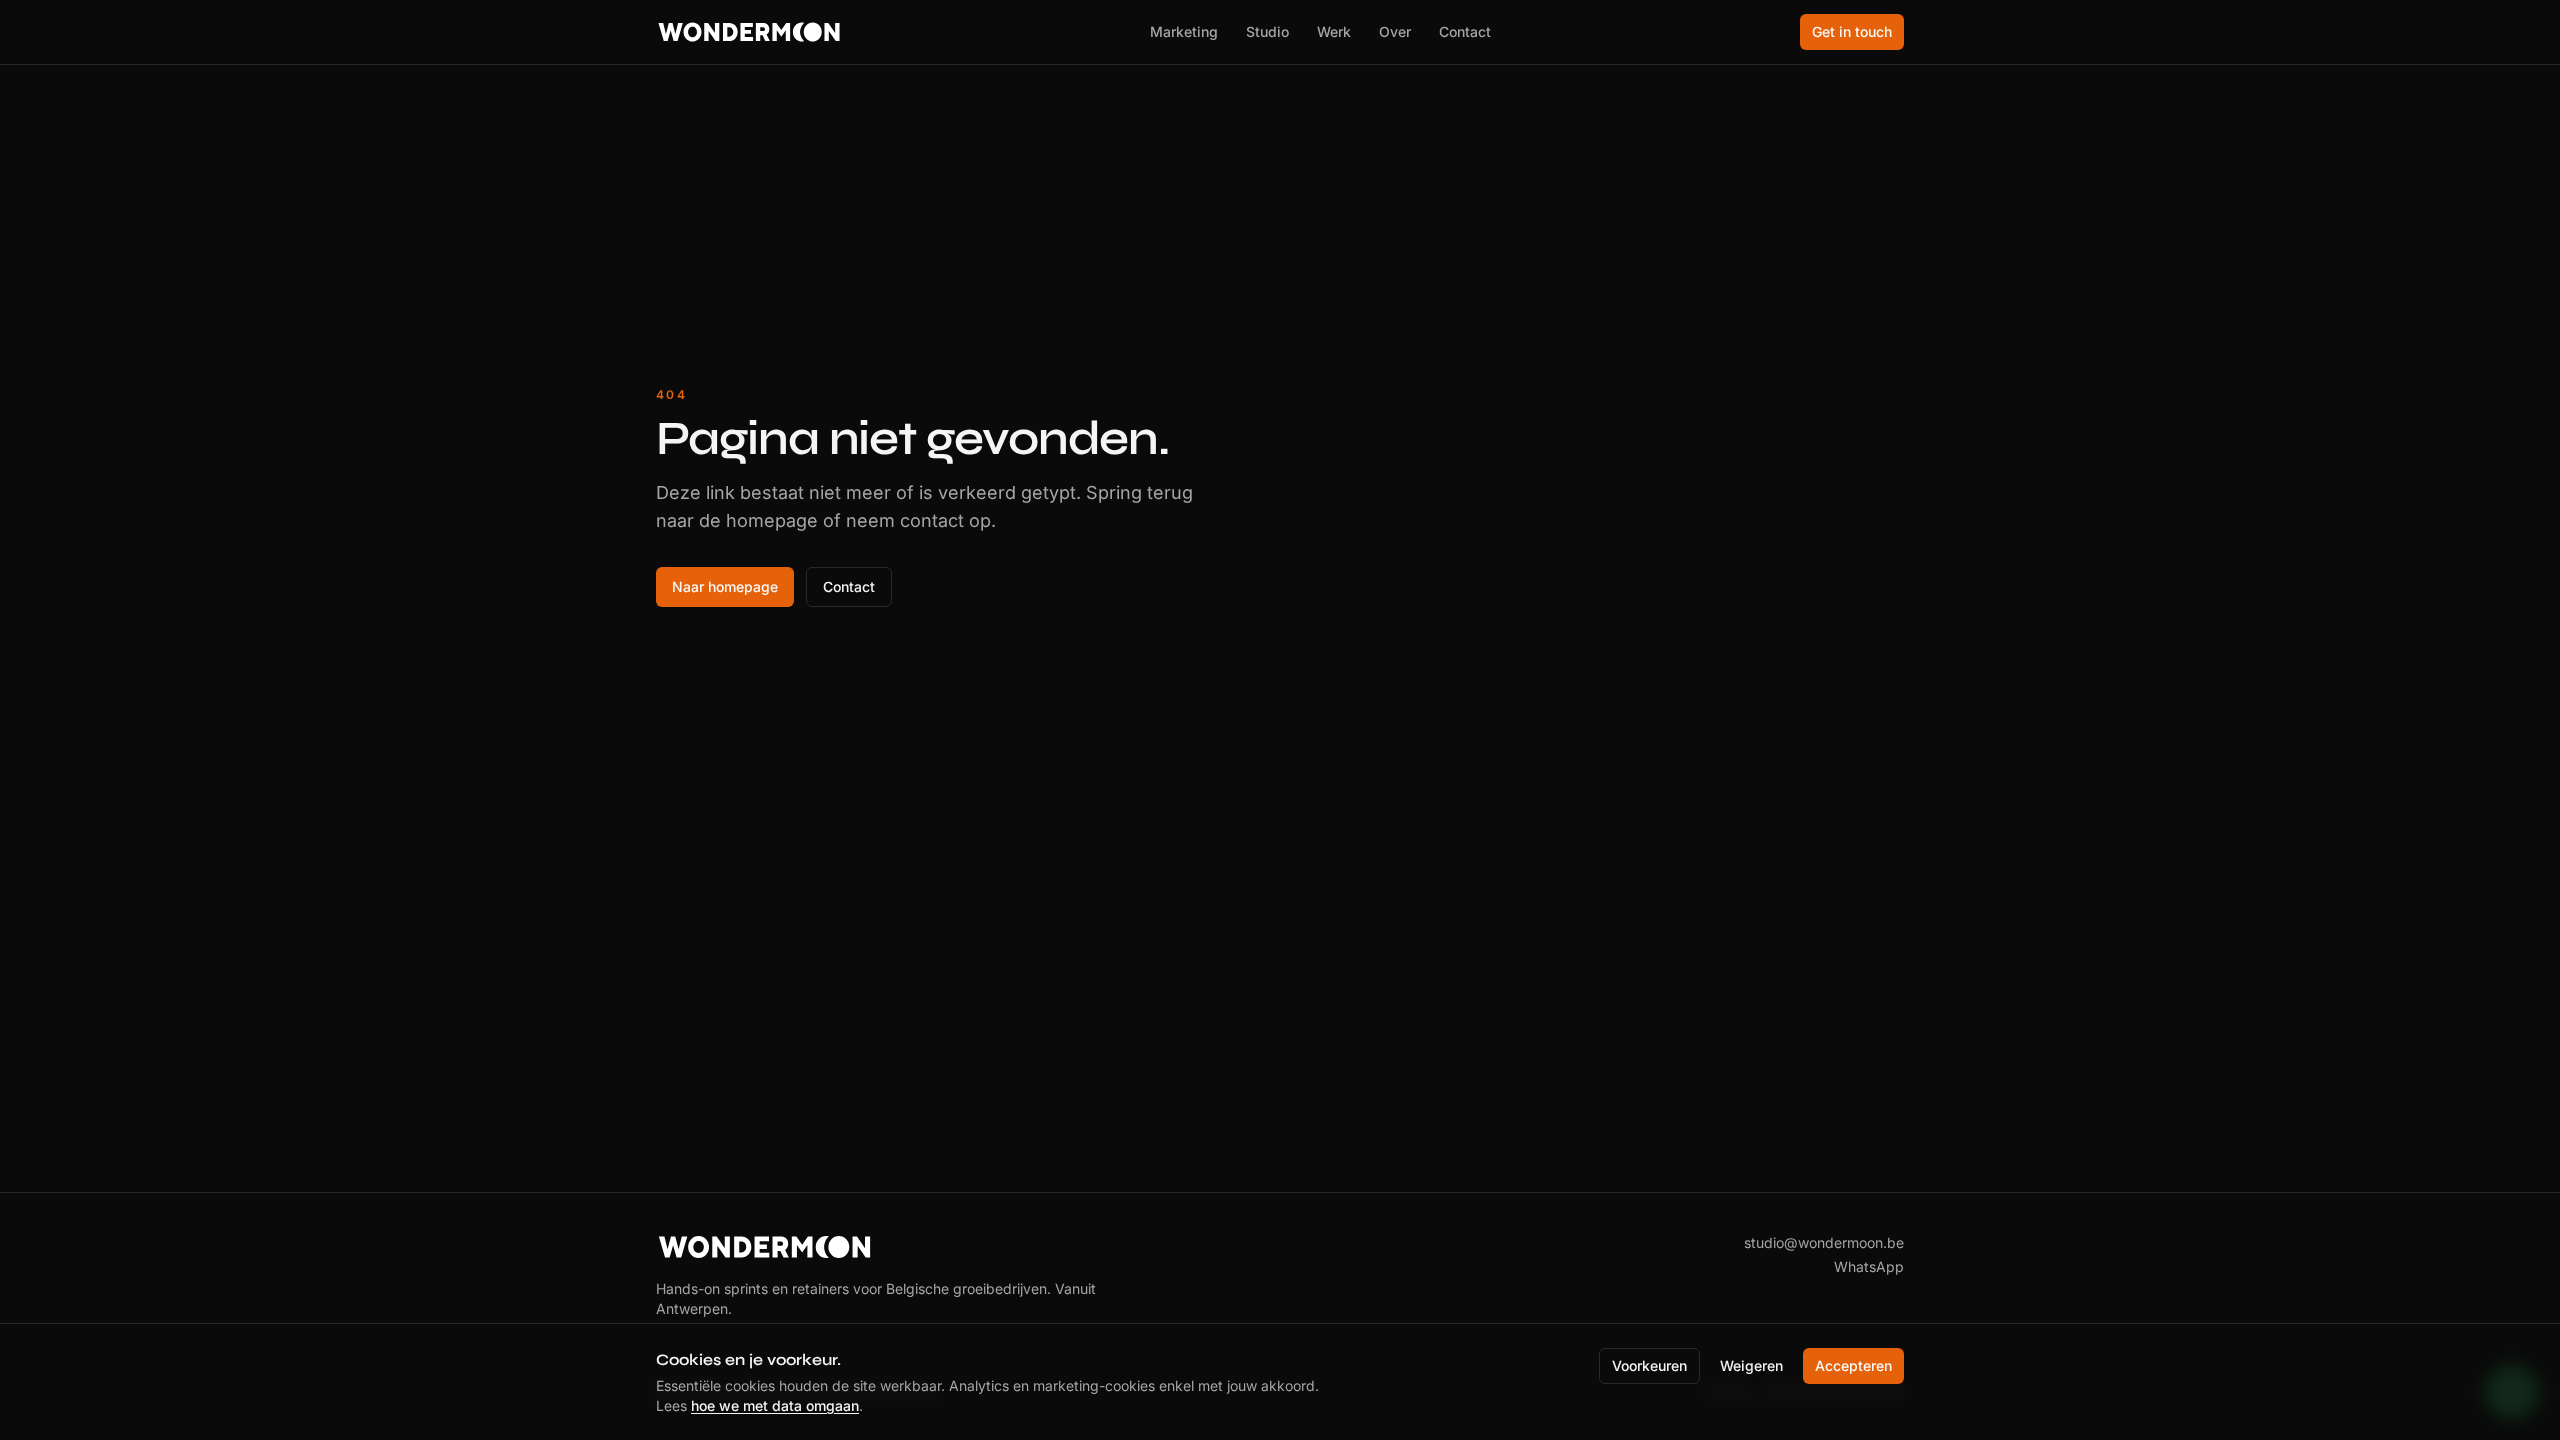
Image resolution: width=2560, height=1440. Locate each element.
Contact (1465, 31)
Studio (1267, 31)
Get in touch (1852, 31)
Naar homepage (725, 586)
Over (1395, 31)
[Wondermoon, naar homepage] (749, 32)
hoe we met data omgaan (775, 1405)
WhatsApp (1869, 1266)
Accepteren (1853, 1365)
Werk (1334, 31)
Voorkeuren (1649, 1365)
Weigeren (1751, 1365)
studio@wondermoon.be (1824, 1242)
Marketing (1184, 31)
